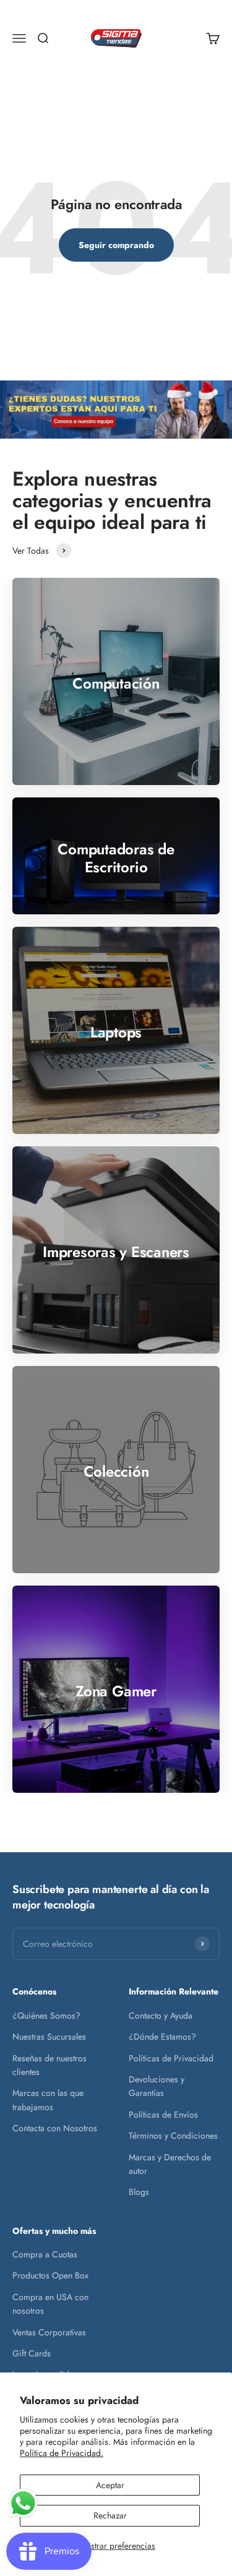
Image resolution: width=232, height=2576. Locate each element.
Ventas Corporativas (49, 2332)
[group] (116, 410)
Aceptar (110, 2485)
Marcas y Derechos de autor (170, 2164)
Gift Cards (32, 2353)
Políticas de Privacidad (171, 2058)
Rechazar (110, 2515)
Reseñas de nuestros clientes (49, 2065)
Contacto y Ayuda (161, 2016)
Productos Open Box (50, 2275)
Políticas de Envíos (163, 2114)
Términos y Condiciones (173, 2136)
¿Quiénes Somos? (46, 2016)
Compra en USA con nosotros (50, 2304)
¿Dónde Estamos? (162, 2037)
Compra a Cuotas (45, 2254)
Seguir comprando (116, 245)
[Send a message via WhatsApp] (23, 2503)
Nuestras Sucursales (49, 2037)
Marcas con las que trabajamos (48, 2100)
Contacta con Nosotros (55, 2128)
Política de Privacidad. (62, 2453)
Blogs (139, 2192)
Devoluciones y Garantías (157, 2086)
